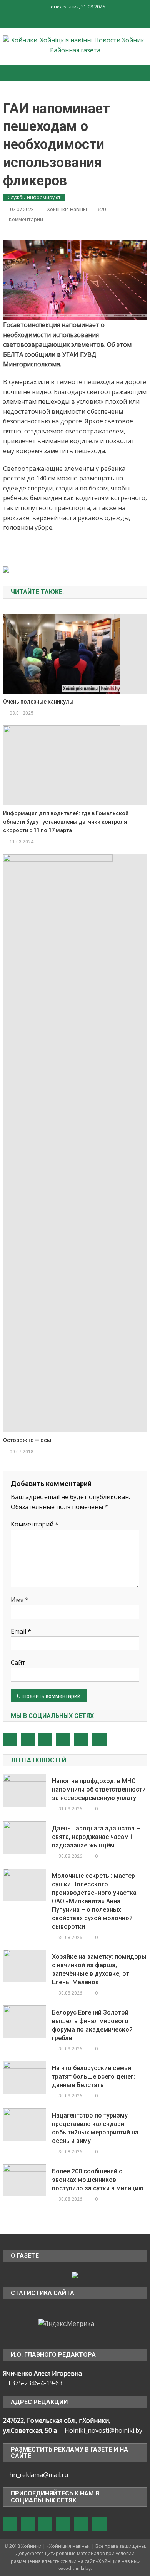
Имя (20, 1600)
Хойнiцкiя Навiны (67, 209)
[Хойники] (75, 2274)
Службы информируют (34, 197)
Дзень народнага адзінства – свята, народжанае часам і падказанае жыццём (96, 1837)
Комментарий (35, 1524)
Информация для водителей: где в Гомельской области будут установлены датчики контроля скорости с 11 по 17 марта (66, 822)
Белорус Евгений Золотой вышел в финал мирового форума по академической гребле (92, 2025)
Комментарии (26, 219)
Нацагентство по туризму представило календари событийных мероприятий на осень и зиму (95, 2128)
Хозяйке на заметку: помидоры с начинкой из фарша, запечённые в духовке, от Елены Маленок (99, 1969)
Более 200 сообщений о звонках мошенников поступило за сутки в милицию (98, 2180)
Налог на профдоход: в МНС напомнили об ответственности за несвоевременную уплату (99, 1789)
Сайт (18, 1662)
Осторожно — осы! (28, 1440)
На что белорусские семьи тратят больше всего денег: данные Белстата (93, 2076)
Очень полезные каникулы (38, 702)
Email (21, 1631)
